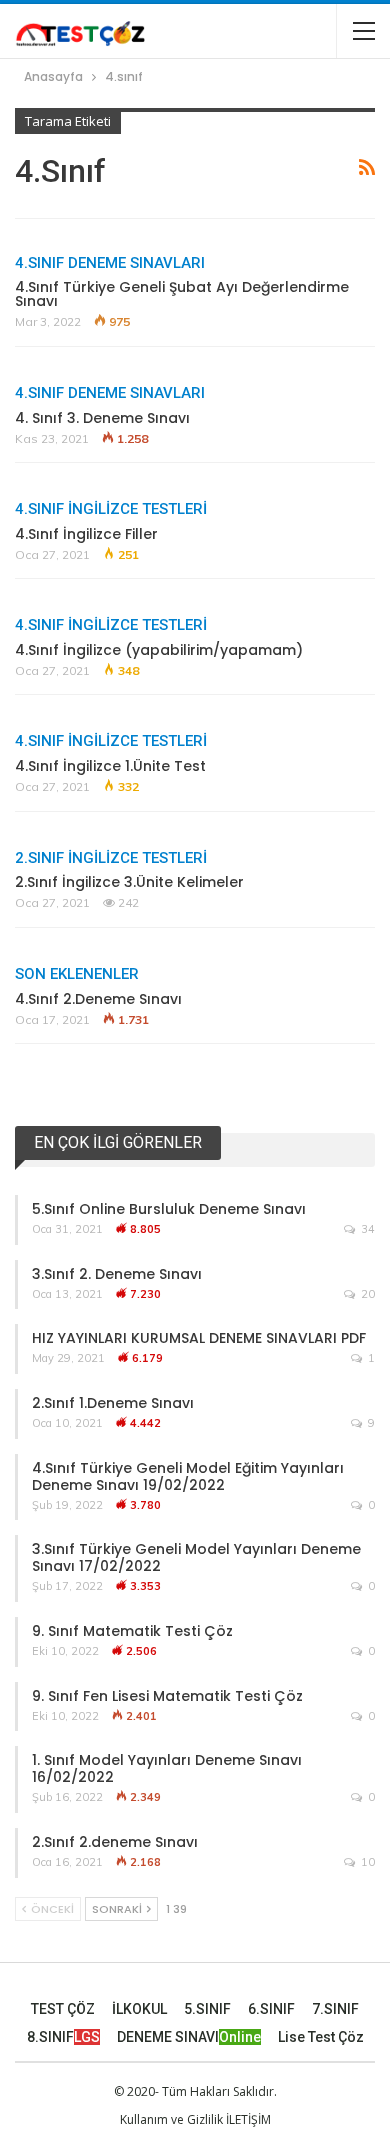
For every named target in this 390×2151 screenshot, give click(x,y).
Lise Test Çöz (321, 2037)
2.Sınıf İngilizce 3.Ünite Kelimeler (129, 882)
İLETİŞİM (248, 2119)
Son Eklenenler (77, 974)
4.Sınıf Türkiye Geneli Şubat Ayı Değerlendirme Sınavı (182, 294)
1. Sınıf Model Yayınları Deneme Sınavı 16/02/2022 (167, 1768)
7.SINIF (335, 2009)
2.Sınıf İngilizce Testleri (111, 858)
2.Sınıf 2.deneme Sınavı (115, 1842)
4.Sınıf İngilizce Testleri (111, 509)
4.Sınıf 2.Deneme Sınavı (98, 999)
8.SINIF (63, 2037)
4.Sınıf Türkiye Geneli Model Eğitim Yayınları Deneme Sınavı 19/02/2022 (188, 1476)
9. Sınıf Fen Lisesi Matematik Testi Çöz (167, 1696)
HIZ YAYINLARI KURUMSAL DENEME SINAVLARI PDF (199, 1338)
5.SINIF (207, 2009)
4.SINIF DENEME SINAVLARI (110, 263)
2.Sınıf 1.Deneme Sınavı (113, 1403)
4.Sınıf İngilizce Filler (86, 534)
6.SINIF (271, 2009)
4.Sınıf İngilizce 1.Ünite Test (110, 766)
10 (366, 1862)
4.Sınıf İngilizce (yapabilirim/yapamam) (159, 650)
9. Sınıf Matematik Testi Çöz (132, 1631)
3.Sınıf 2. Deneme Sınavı (117, 1274)
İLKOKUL (139, 2009)
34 (366, 1229)
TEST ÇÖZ (63, 2009)
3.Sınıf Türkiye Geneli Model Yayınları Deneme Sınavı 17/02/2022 (196, 1557)
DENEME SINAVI (189, 2037)
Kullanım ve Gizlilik (171, 2119)
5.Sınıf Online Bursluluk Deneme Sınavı (169, 1209)
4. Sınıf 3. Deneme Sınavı (102, 418)
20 (366, 1294)
